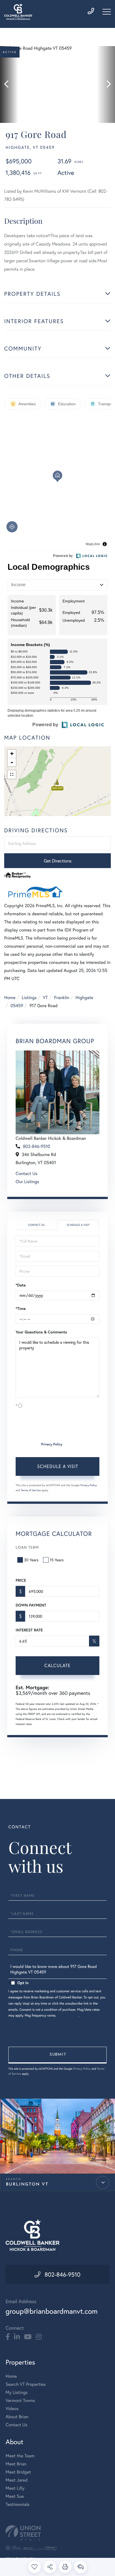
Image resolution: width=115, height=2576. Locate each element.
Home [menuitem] (11, 2376)
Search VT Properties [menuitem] (26, 2384)
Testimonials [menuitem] (17, 2504)
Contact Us (27, 1173)
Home (10, 998)
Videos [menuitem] (12, 2409)
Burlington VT (27, 2185)
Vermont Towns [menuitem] (20, 2400)
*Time (21, 1309)
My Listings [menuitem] (17, 2392)
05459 (17, 1006)
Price (21, 1580)
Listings (29, 998)
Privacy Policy (52, 1444)
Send (57, 2055)
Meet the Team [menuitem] (20, 2456)
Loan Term (27, 1547)
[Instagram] (39, 2337)
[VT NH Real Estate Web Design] (57, 2533)
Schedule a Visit (78, 1225)
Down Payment (31, 1605)
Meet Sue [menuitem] (15, 2496)
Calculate (57, 1665)
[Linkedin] (17, 2337)
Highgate (84, 998)
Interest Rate (29, 1630)
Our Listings (27, 1182)
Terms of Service (31, 1490)
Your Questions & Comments (41, 1332)
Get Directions (58, 861)
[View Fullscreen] (12, 775)
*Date (21, 1285)
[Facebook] (8, 2337)
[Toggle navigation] (107, 12)
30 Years (31, 1560)
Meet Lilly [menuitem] (15, 2488)
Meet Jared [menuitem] (17, 2480)
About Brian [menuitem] (17, 2417)
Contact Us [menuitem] (16, 2425)
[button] (9, 84)
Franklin (62, 998)
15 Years (57, 1560)
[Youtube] (28, 2337)
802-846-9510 (37, 1146)
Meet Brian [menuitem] (16, 2464)
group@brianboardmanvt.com (52, 2311)
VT (45, 998)
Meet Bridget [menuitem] (18, 2472)
